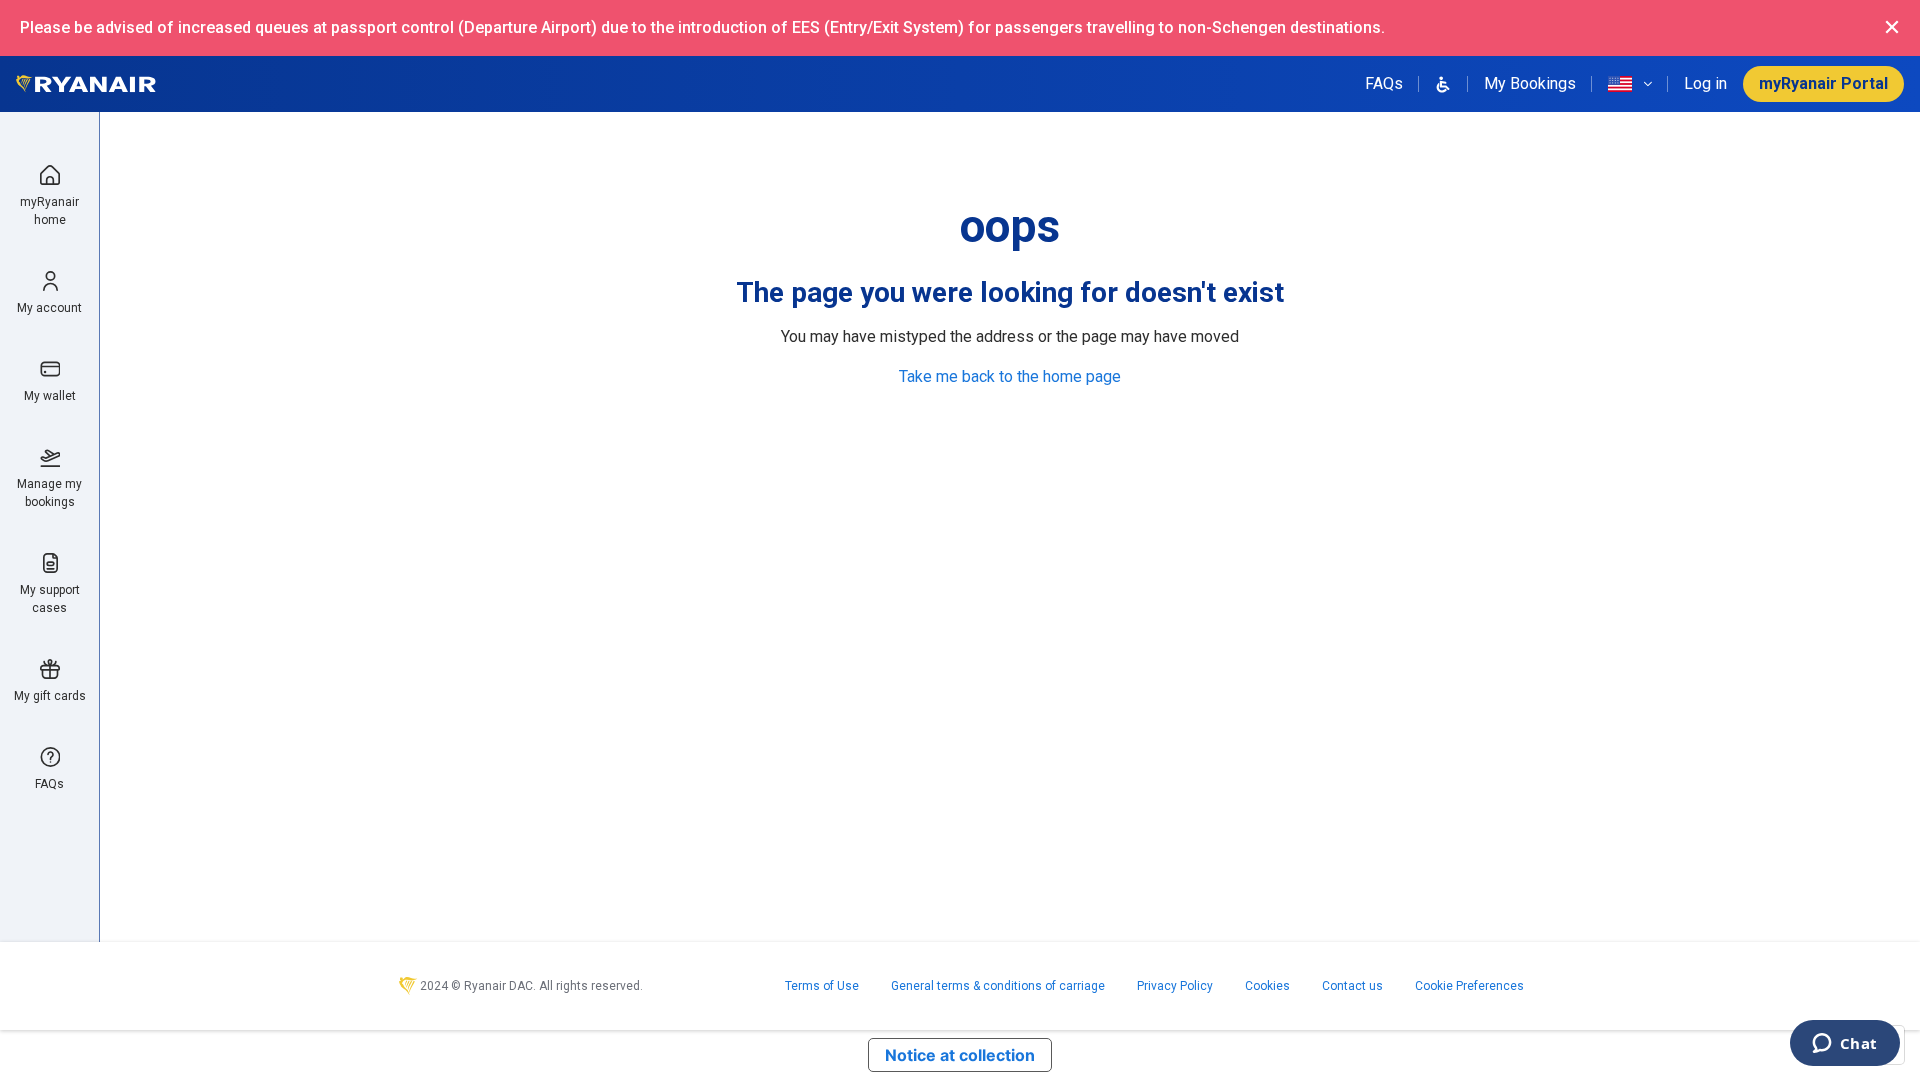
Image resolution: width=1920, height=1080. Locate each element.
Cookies (1267, 986)
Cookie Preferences (1469, 986)
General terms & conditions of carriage (998, 986)
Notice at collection (960, 1055)
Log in (1705, 83)
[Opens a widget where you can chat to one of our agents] (1844, 1045)
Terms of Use (822, 986)
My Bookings (1530, 83)
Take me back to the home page (1010, 376)
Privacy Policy (1175, 986)
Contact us (1352, 986)
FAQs (1384, 83)
